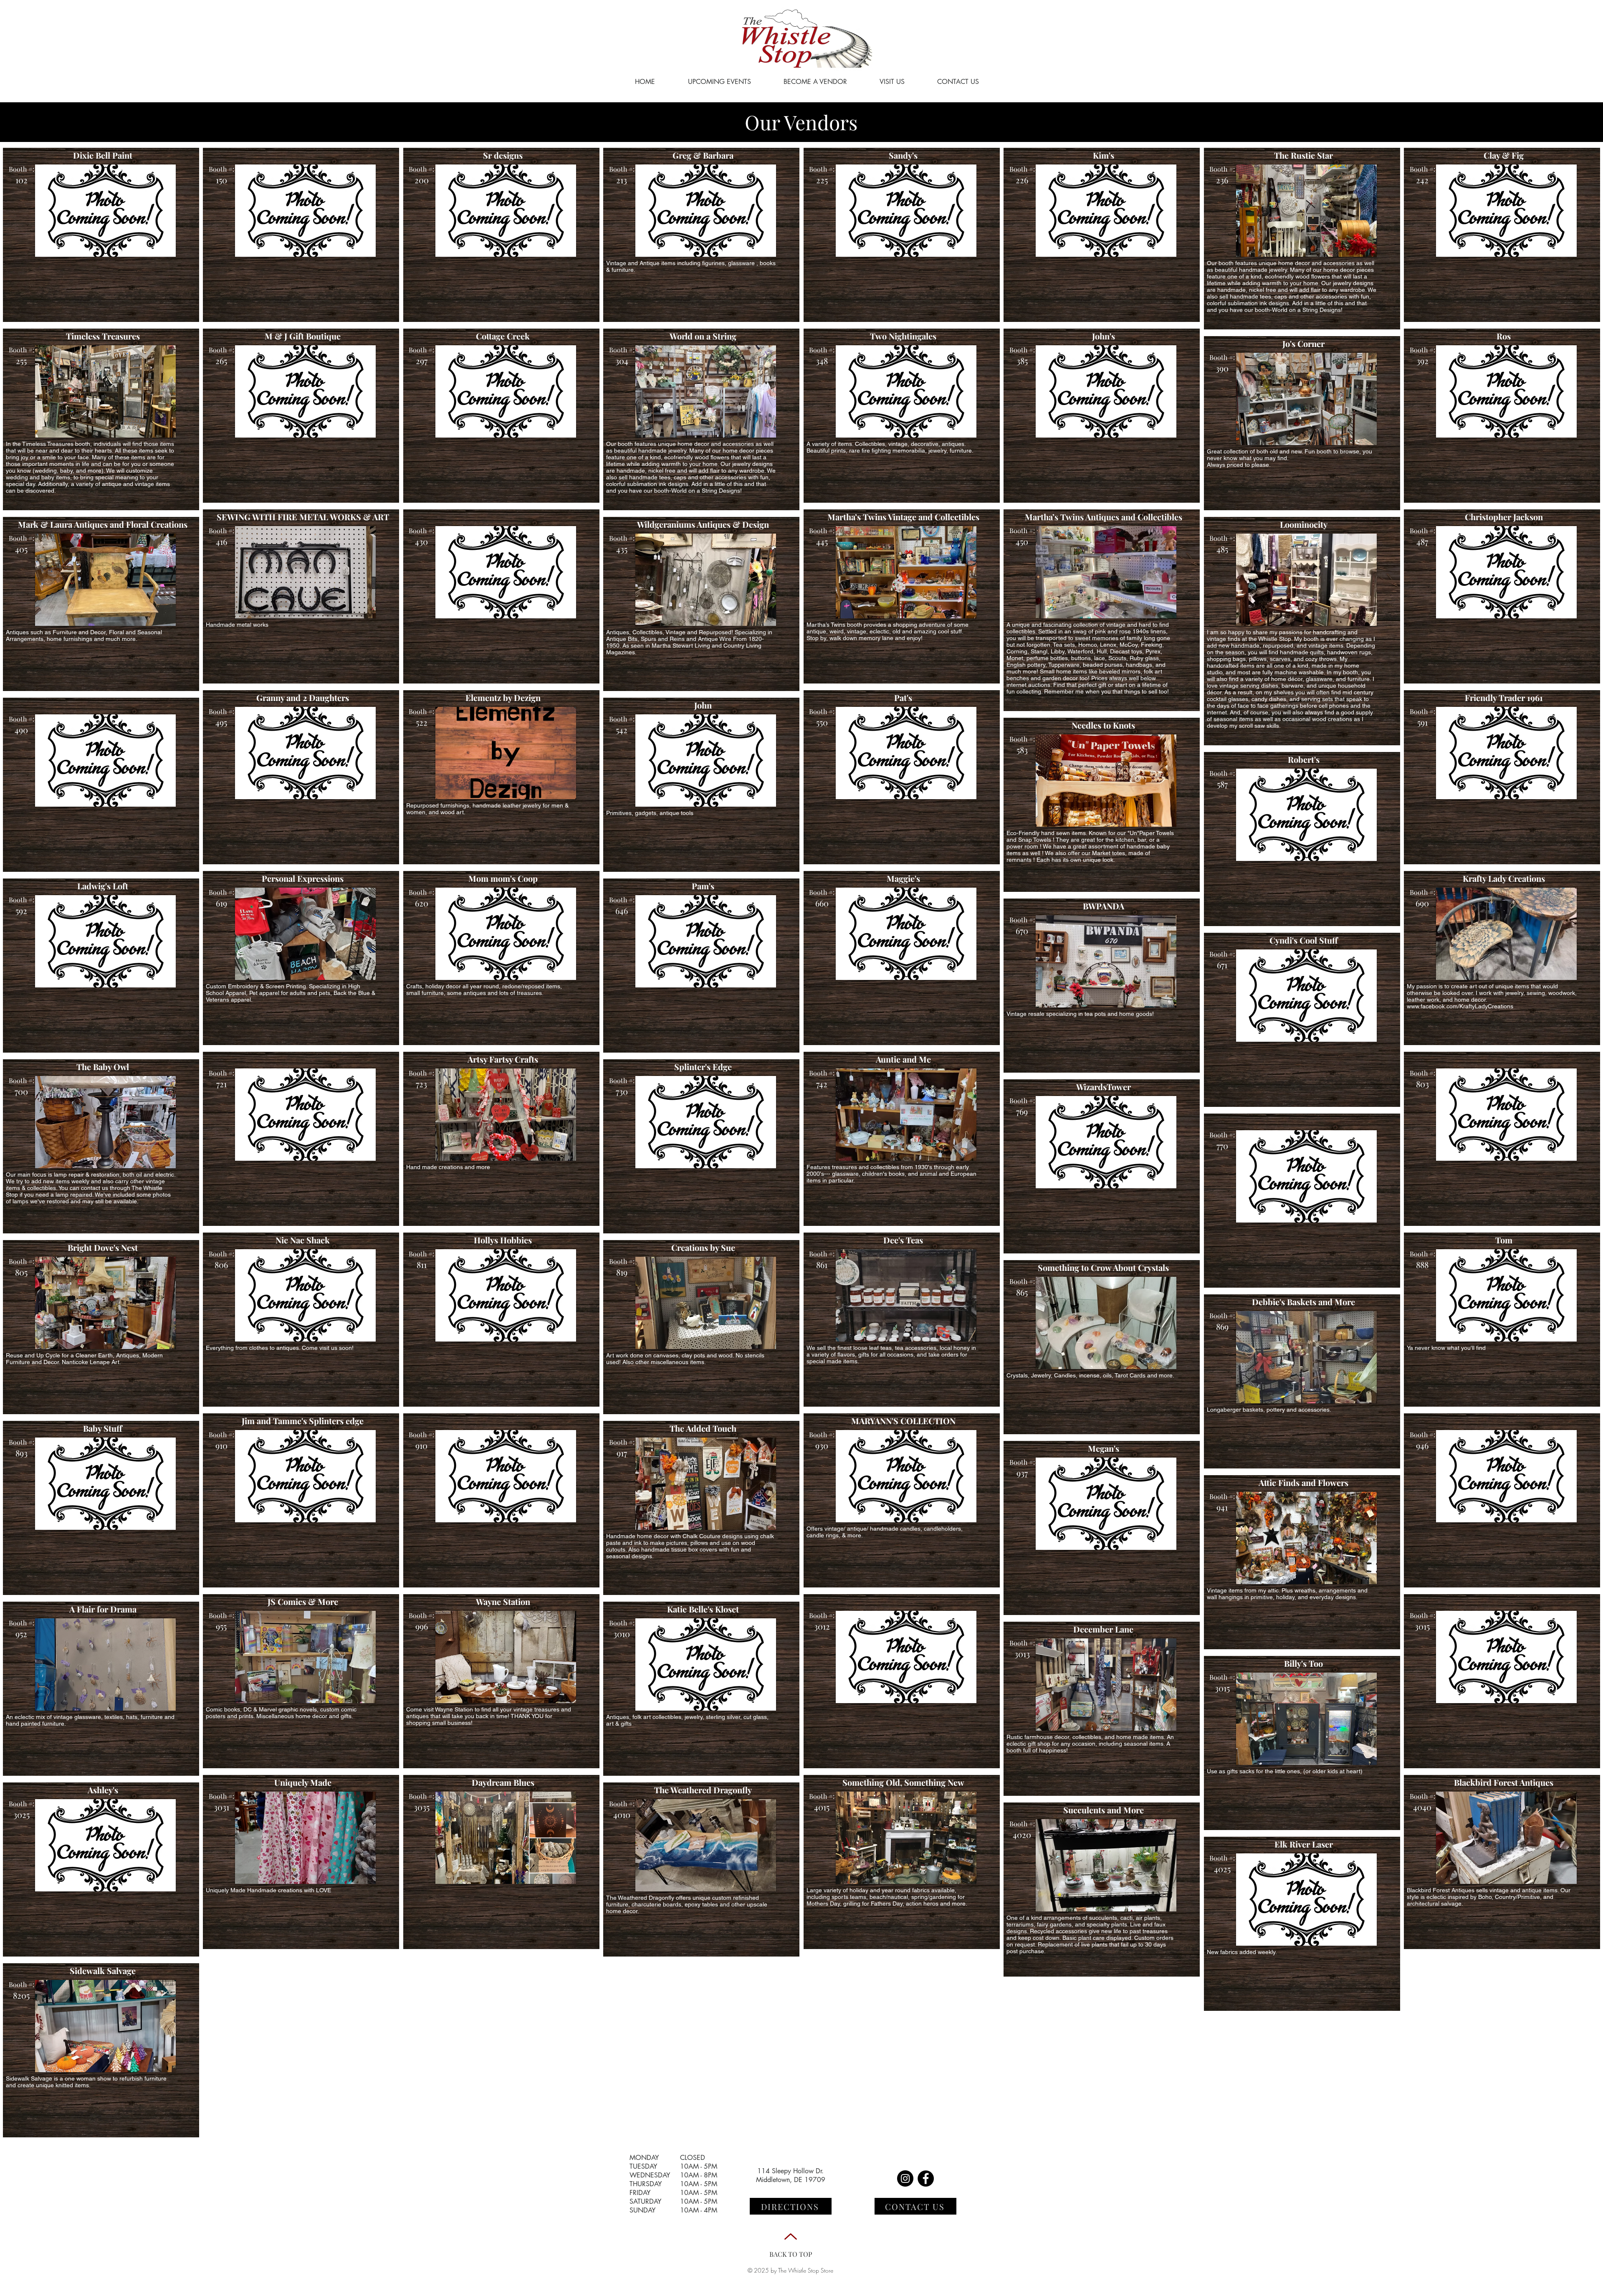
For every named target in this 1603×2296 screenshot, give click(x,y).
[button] (105, 211)
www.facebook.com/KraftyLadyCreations (1460, 1006)
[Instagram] (905, 2178)
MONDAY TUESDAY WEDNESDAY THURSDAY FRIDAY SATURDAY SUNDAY (650, 2184)
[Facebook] (926, 2178)
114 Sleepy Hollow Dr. (790, 2171)
